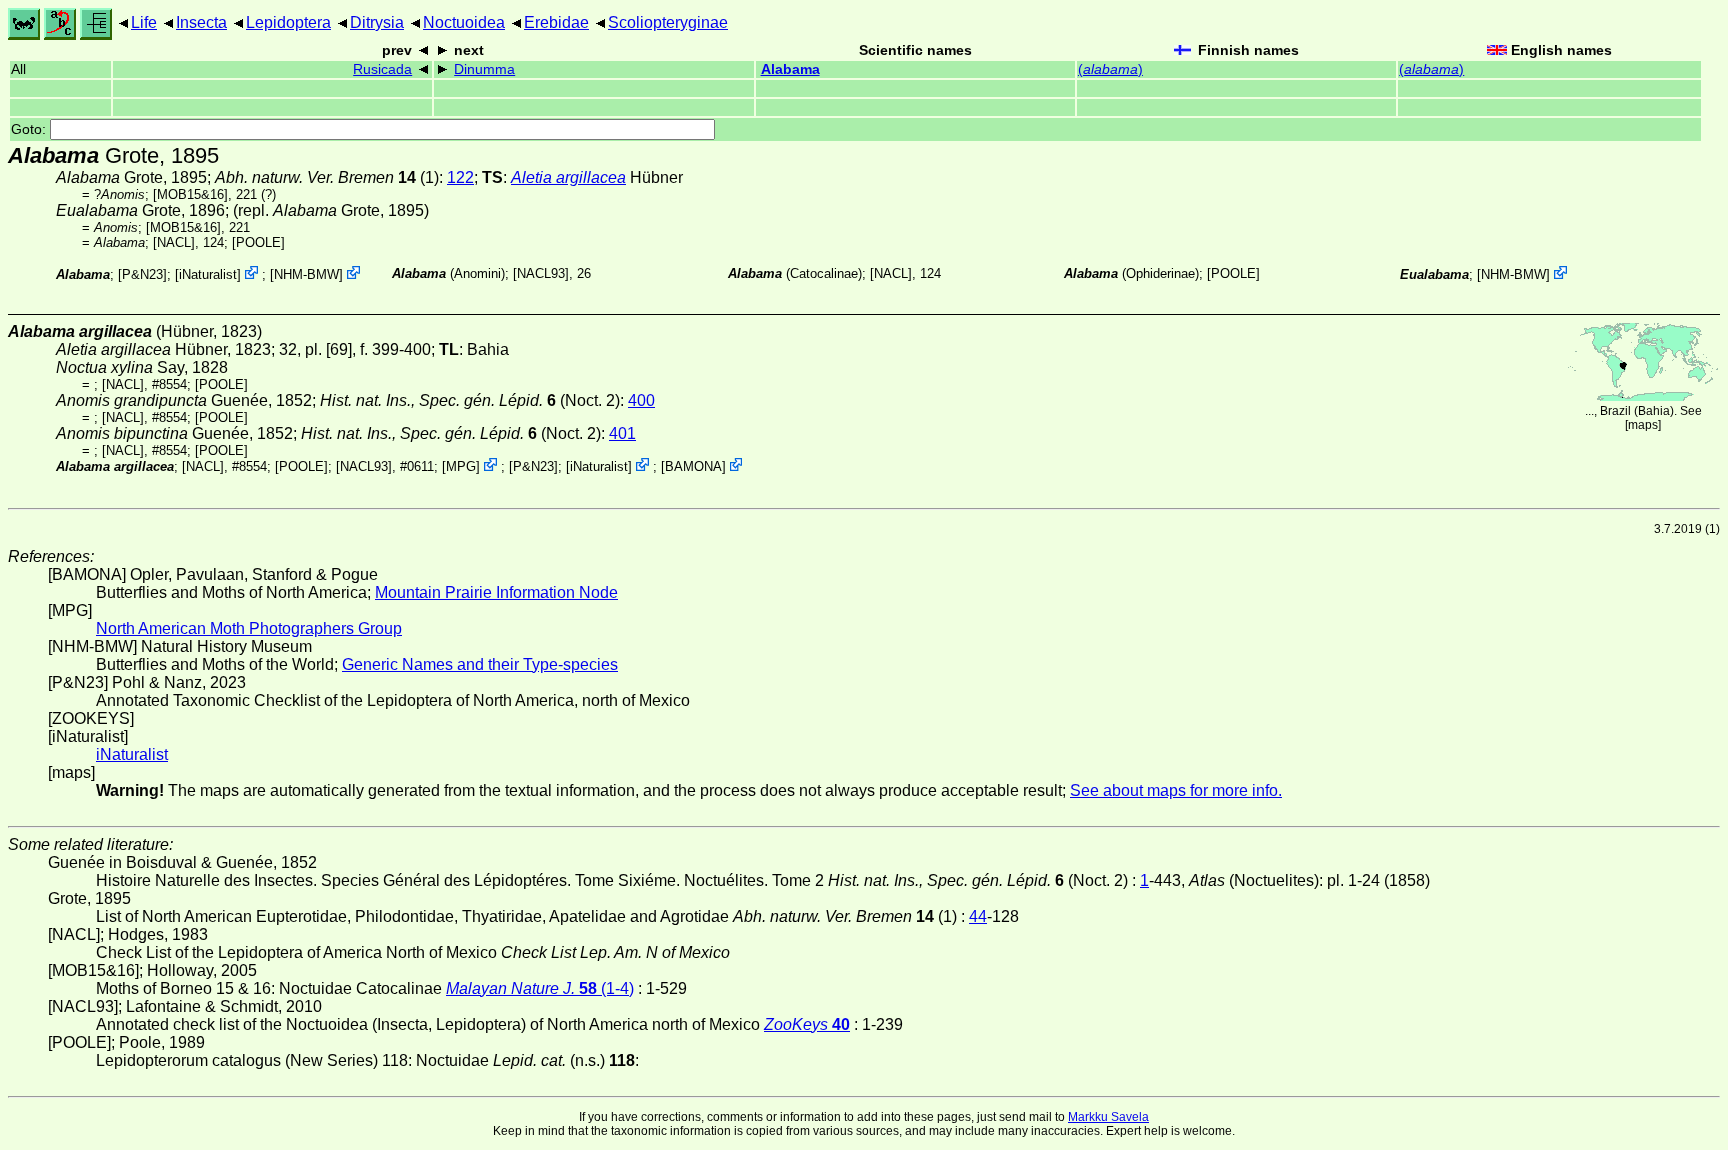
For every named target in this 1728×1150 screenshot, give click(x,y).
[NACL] (174, 242)
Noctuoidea (464, 22)
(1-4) (540, 988)
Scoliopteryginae (668, 22)
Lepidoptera (288, 22)
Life (144, 22)
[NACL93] (541, 273)
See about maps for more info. (1176, 790)
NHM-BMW (306, 274)
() (1110, 69)
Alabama (790, 69)
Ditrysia (377, 22)
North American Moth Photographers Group (249, 628)
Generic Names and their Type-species (480, 664)
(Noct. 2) (470, 400)
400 (641, 400)
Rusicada (382, 69)
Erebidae (556, 22)
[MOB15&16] (190, 194)
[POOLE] (258, 242)
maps (1643, 425)
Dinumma (484, 69)
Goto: (30, 129)
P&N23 (142, 274)
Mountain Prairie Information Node (496, 592)
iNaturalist (208, 274)
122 (460, 177)
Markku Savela (1108, 1117)
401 (622, 433)
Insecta (201, 22)
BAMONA (693, 466)
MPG (461, 466)
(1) (327, 177)
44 (978, 916)
